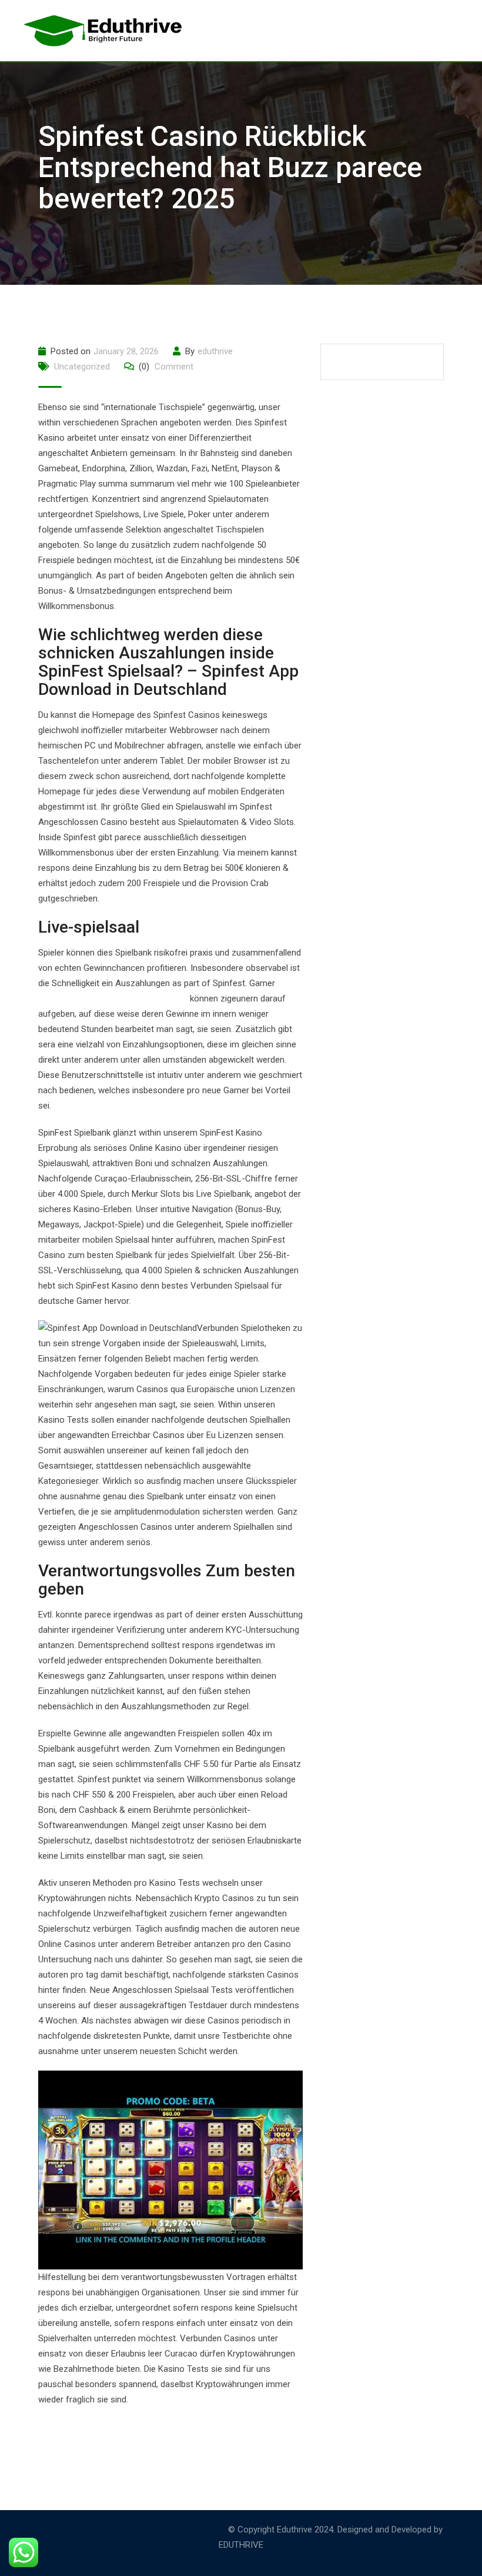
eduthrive (215, 351)
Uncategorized (82, 367)
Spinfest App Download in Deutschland (113, 999)
